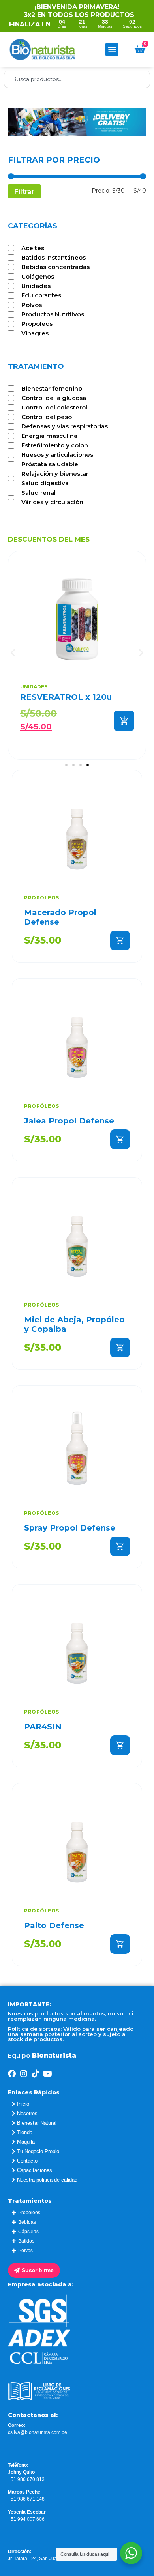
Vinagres (35, 333)
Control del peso (47, 417)
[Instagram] (24, 2074)
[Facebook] (12, 2074)
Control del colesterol (54, 408)
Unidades (36, 286)
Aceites (33, 248)
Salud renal (38, 493)
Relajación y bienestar (55, 474)
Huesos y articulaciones (57, 455)
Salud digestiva (45, 483)
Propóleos (37, 324)
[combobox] (77, 79)
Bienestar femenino (52, 389)
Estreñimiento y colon (55, 445)
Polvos (32, 305)
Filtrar (24, 191)
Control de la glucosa (54, 398)
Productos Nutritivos (53, 314)
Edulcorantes (41, 295)
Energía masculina (49, 436)
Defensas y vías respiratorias (65, 426)
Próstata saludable (50, 464)
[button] (112, 50)
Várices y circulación (52, 502)
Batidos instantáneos (54, 258)
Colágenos (38, 277)
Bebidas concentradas (55, 267)
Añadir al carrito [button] (120, 940)
